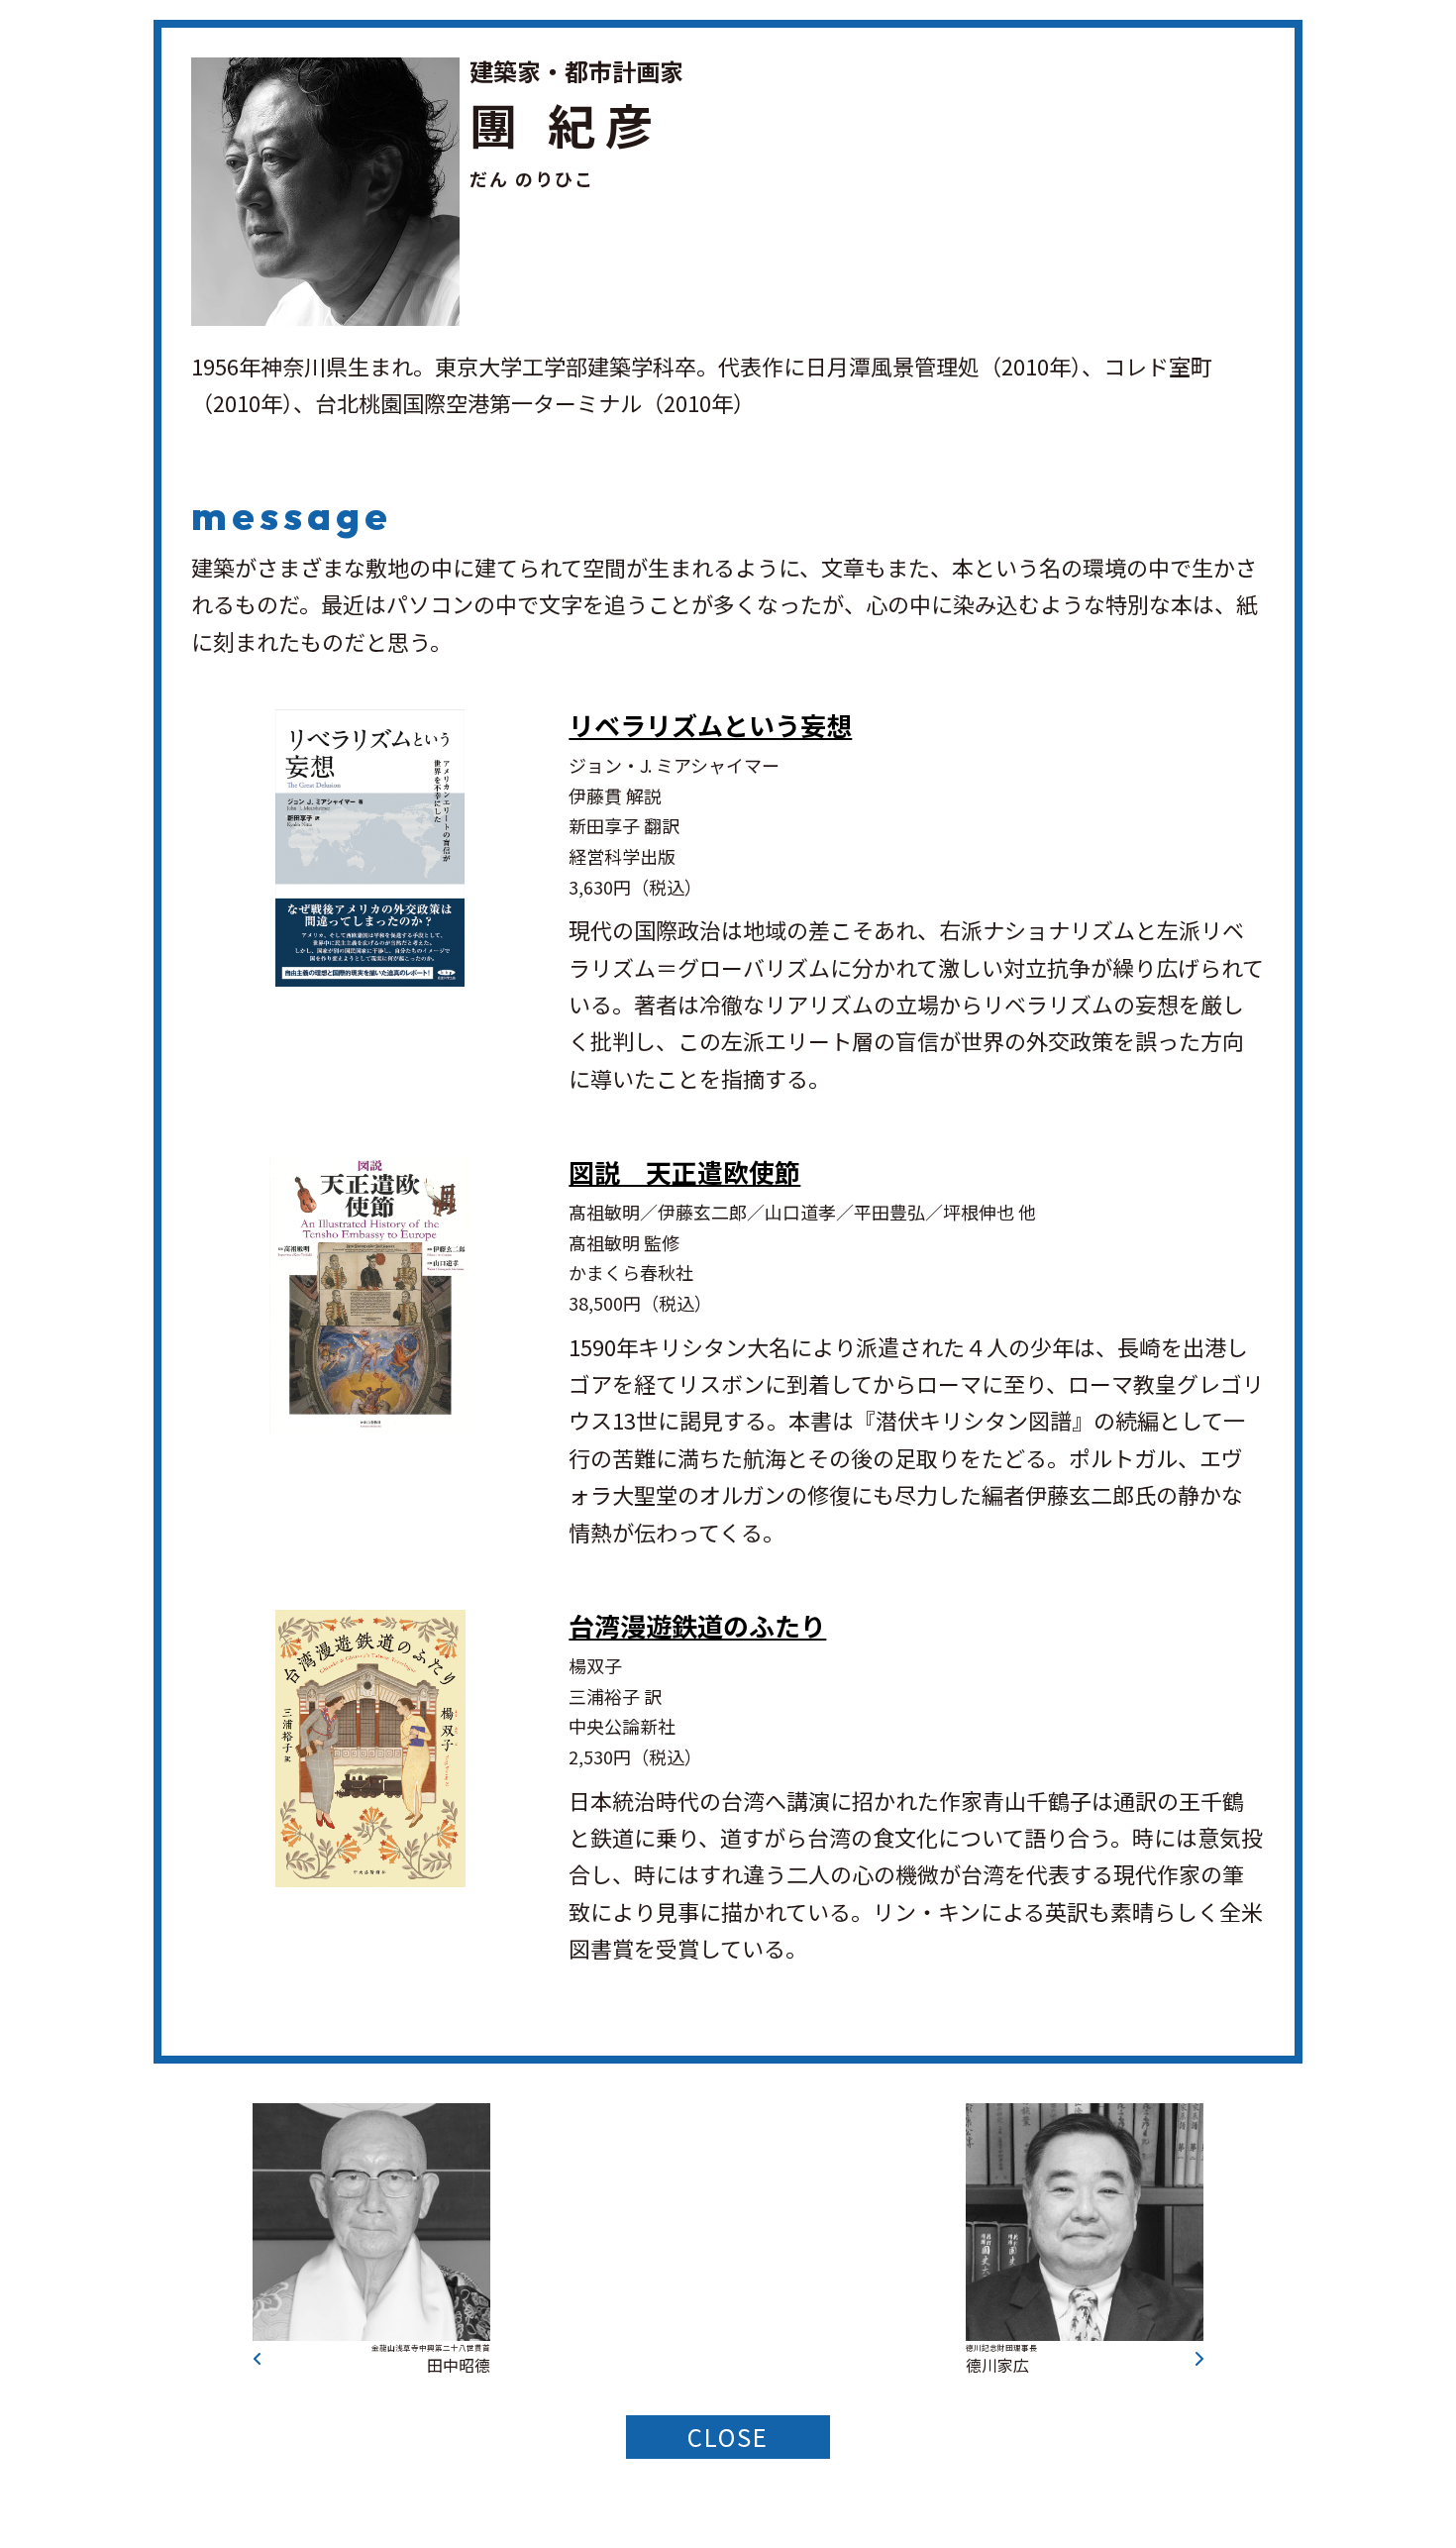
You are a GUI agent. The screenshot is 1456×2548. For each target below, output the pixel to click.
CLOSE (728, 2437)
